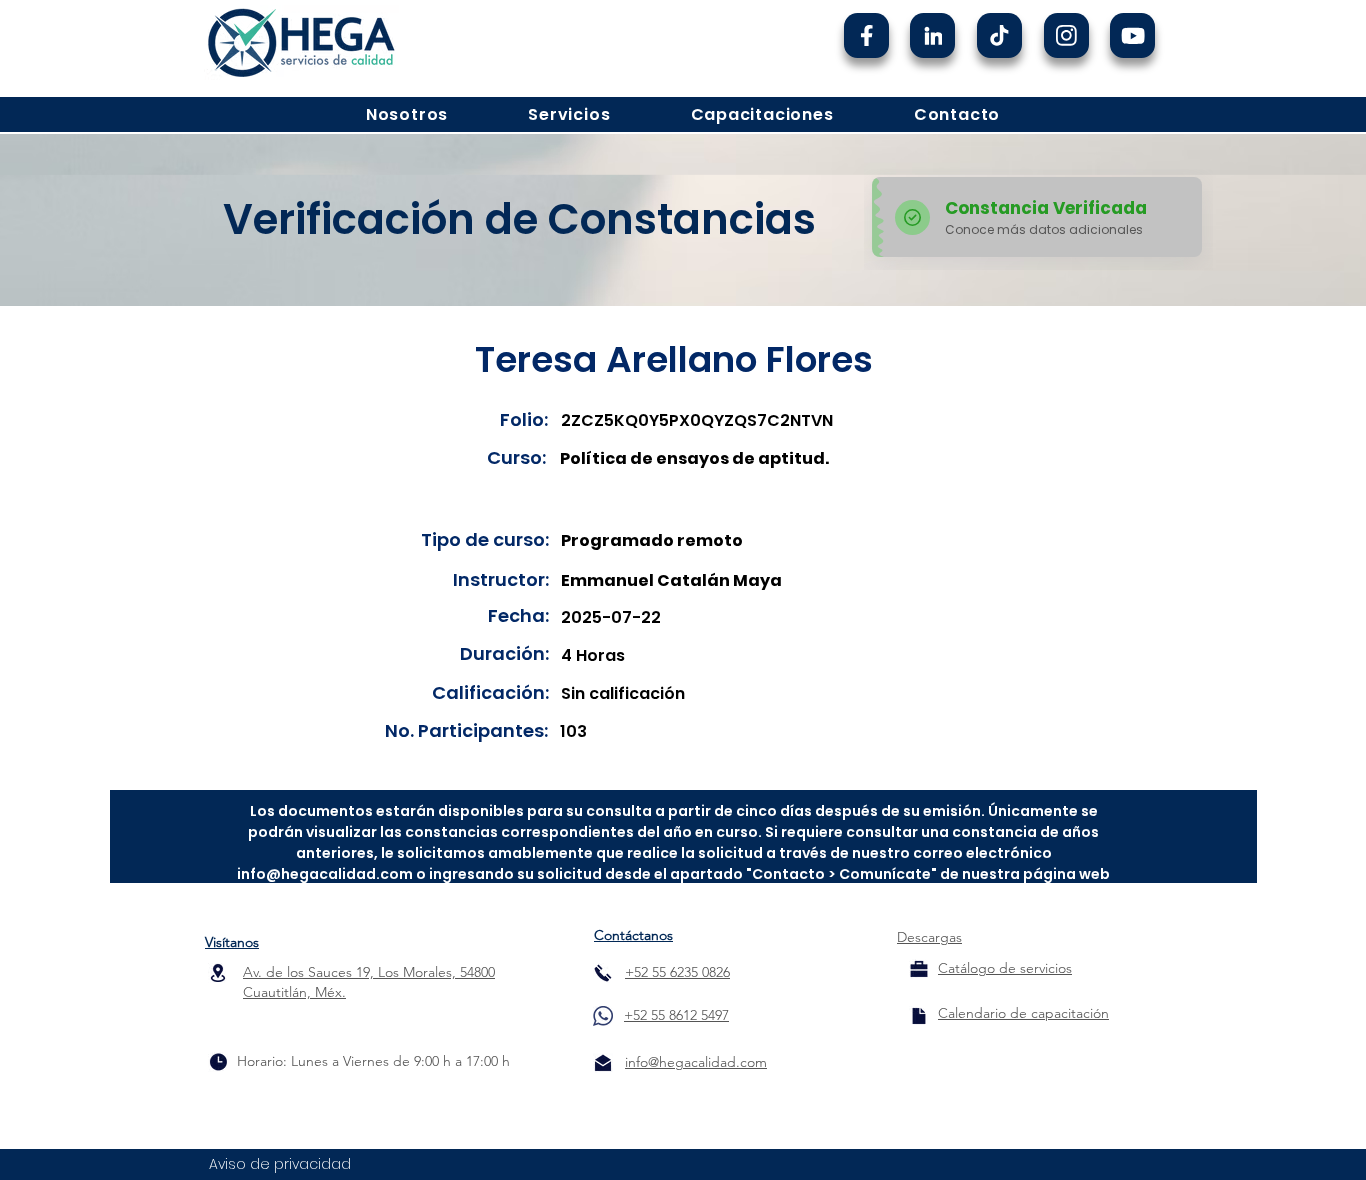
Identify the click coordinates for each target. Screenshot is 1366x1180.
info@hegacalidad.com (325, 874)
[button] (407, 114)
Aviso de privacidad (280, 1164)
